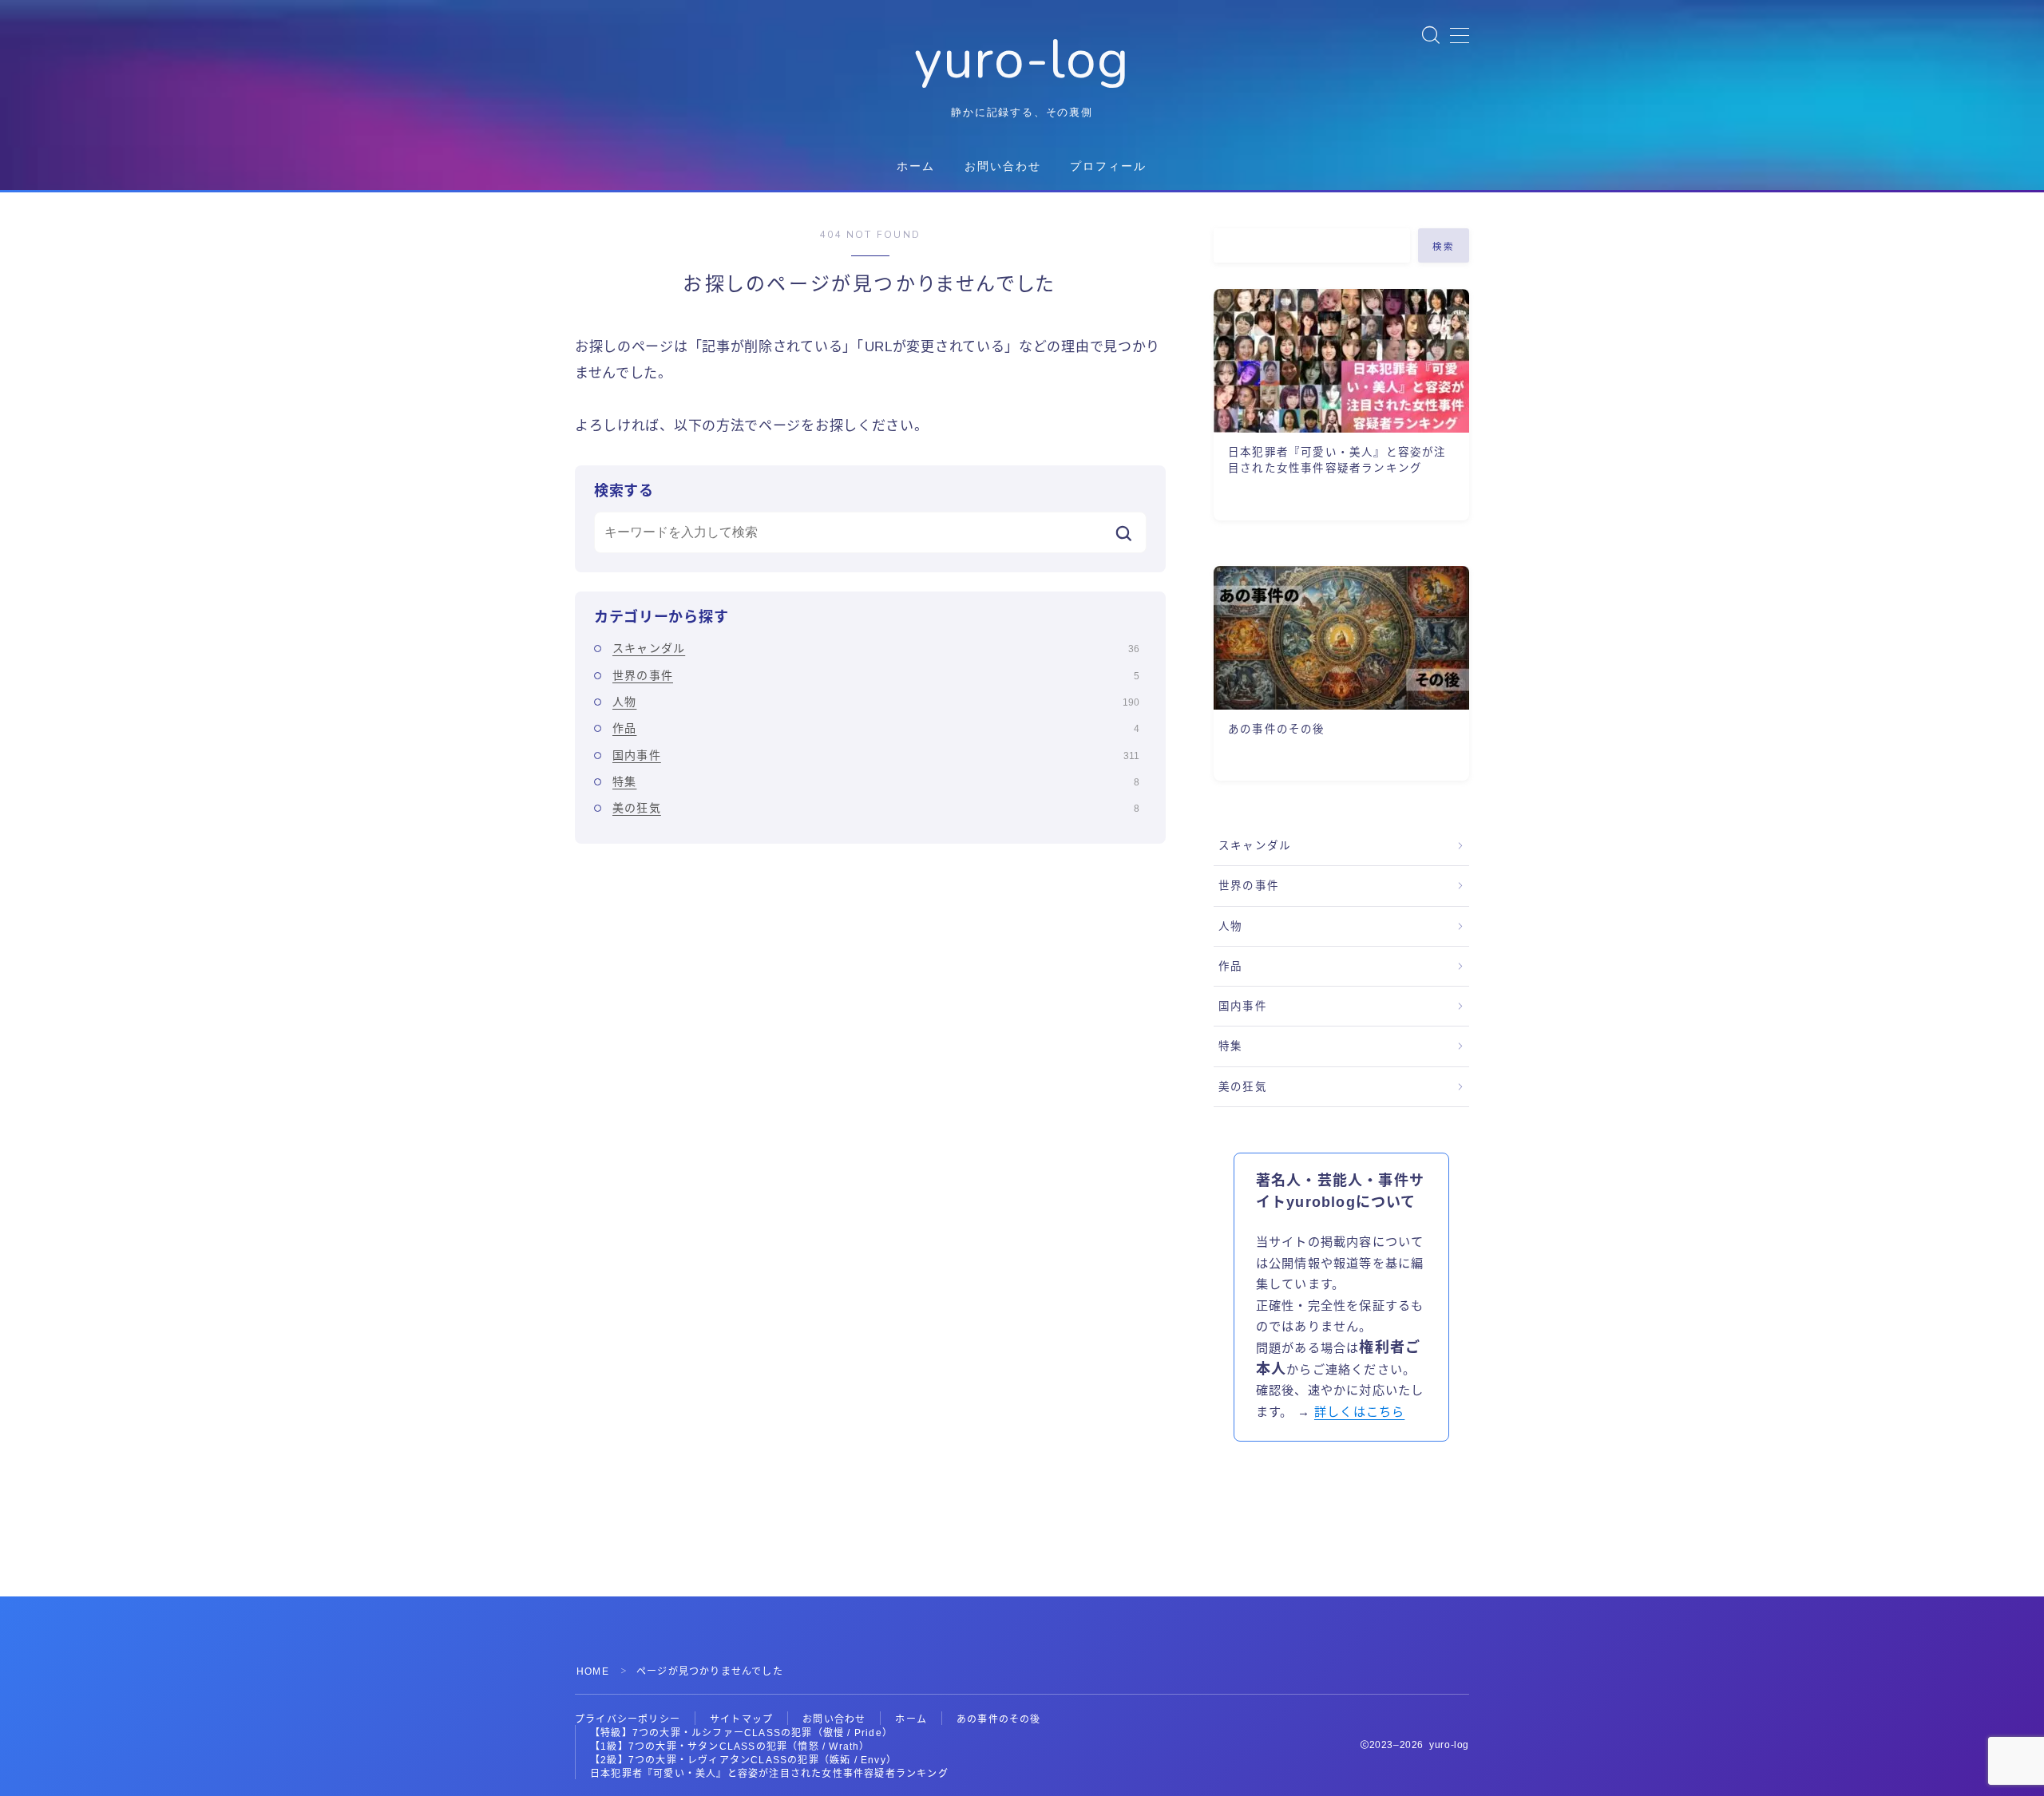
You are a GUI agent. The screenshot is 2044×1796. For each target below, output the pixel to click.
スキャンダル (876, 648)
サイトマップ (741, 1719)
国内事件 (876, 755)
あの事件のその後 (999, 1719)
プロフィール (1109, 166)
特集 (876, 781)
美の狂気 (876, 808)
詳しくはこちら (1359, 1412)
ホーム (916, 166)
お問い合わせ (1003, 166)
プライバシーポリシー (628, 1719)
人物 (876, 702)
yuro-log (1022, 60)
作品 (876, 728)
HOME (593, 1671)
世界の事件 (876, 675)
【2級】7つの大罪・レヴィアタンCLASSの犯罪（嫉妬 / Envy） (743, 1760)
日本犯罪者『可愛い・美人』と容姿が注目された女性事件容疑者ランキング (769, 1774)
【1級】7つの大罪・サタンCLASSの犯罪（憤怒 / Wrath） (730, 1747)
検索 (1444, 247)
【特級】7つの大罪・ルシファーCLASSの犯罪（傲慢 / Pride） (741, 1733)
